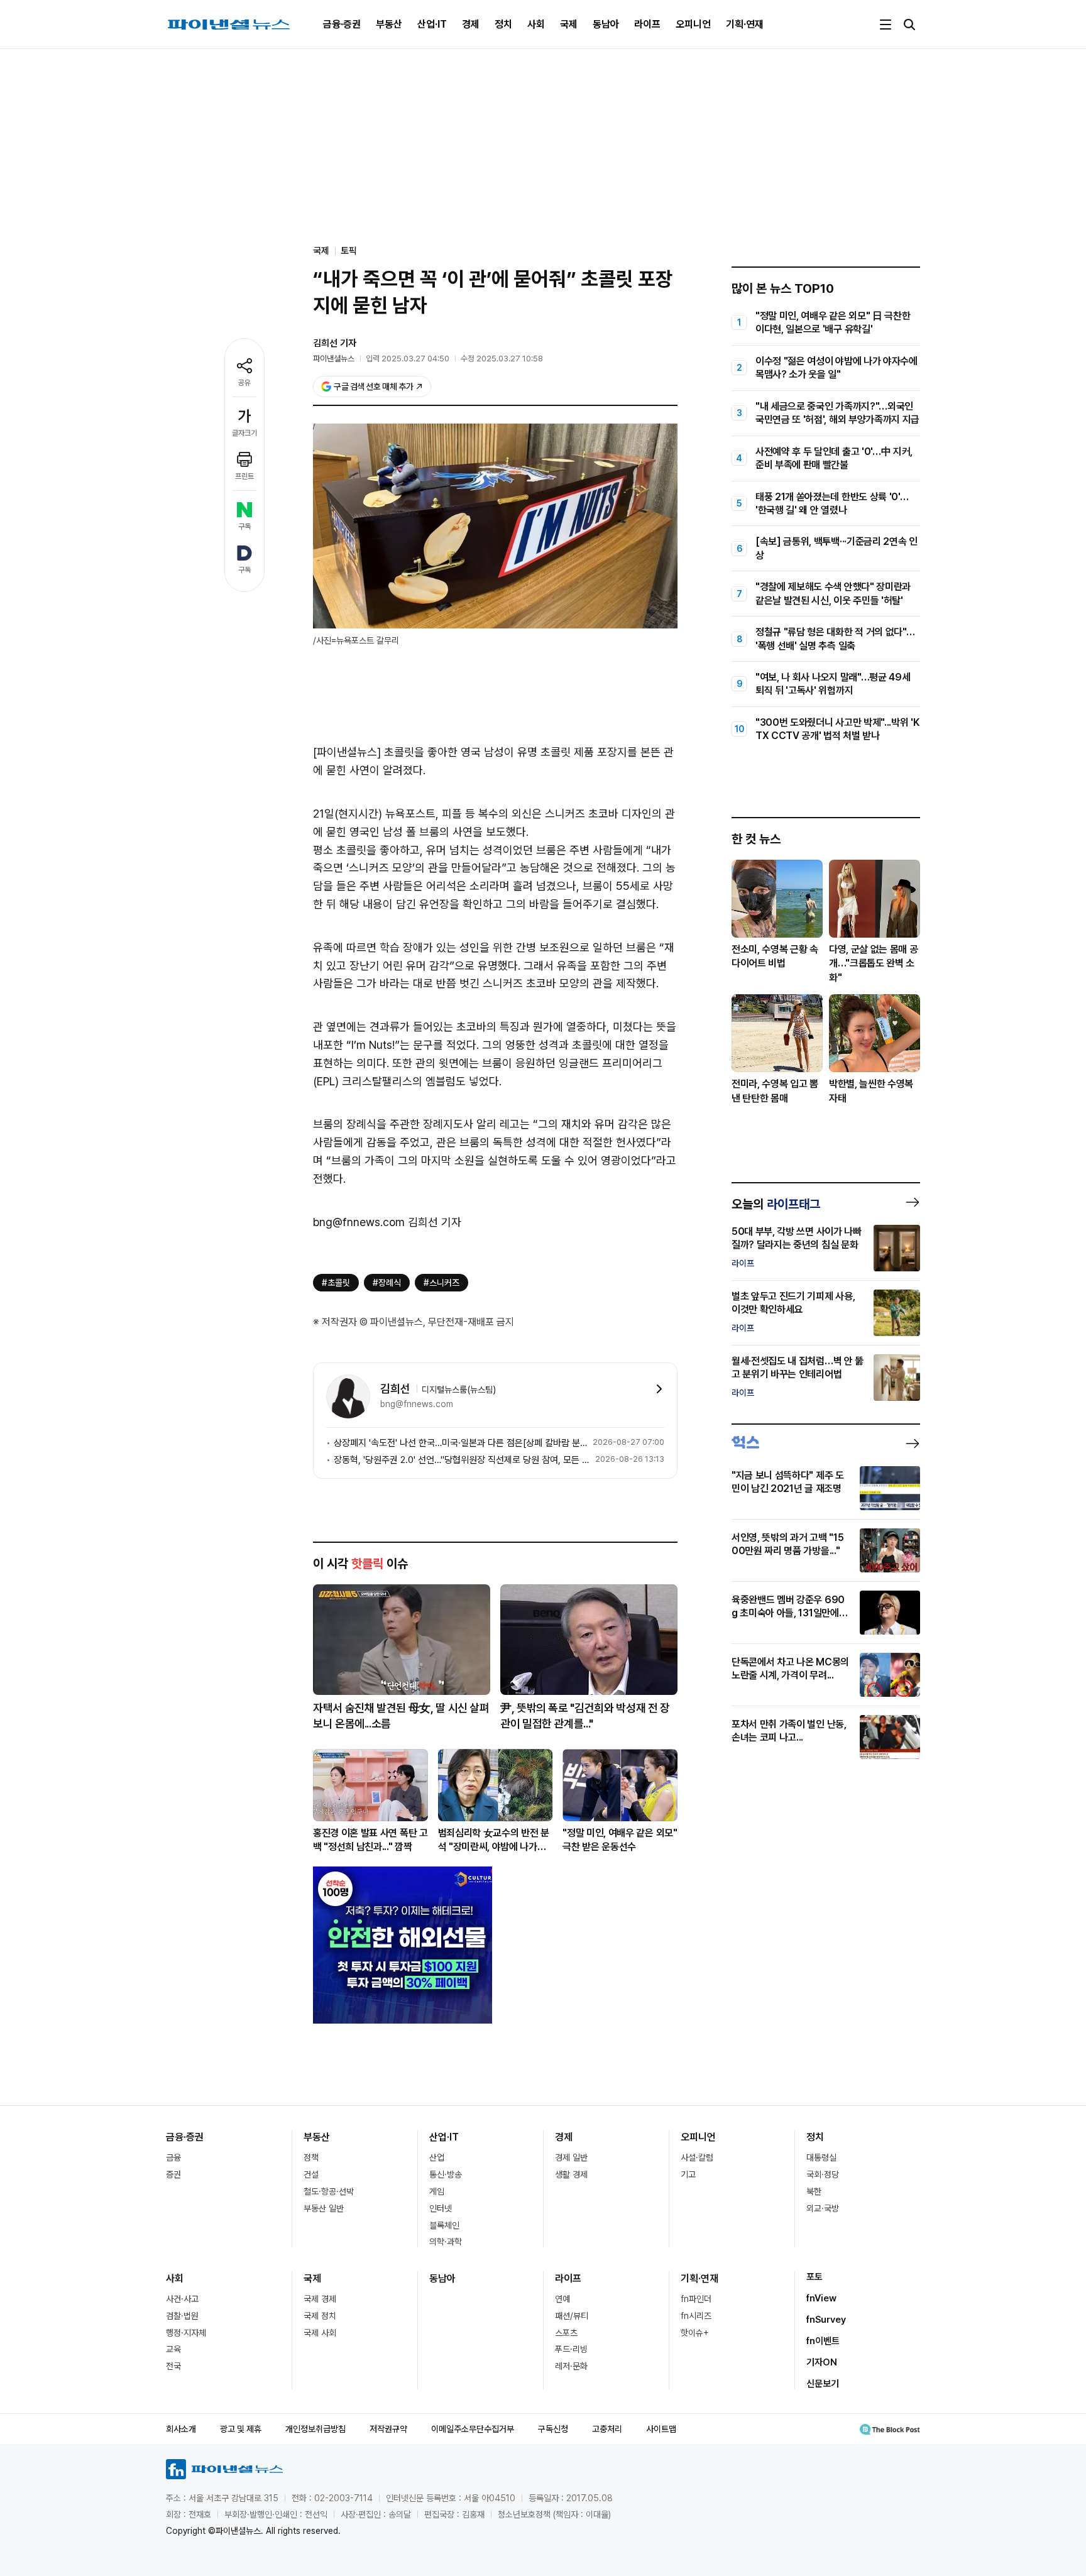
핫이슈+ (695, 2333)
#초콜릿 (336, 1283)
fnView (821, 2298)
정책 (311, 2157)
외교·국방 (823, 2208)
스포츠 (566, 2333)
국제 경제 (320, 2299)
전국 (173, 2366)
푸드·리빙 (571, 2349)
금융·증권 (342, 24)
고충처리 (607, 2429)
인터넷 (441, 2208)
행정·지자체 (186, 2333)
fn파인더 (696, 2299)
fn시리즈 (696, 2316)
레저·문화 (571, 2366)
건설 (311, 2174)
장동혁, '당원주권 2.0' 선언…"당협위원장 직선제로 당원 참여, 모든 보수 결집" (462, 1460)
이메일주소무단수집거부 (473, 2429)
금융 (173, 2157)
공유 (244, 383)
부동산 (389, 24)
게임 (437, 2191)
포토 (814, 2277)
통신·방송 (446, 2174)
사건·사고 (182, 2299)
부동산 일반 (324, 2208)
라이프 (647, 24)
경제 (471, 24)
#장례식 (387, 1283)
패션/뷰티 (572, 2316)
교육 (173, 2349)
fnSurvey (826, 2320)
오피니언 (693, 24)
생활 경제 (571, 2174)
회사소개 (181, 2429)
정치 (503, 24)
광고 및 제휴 (241, 2429)
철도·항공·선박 (329, 2191)
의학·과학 (446, 2242)
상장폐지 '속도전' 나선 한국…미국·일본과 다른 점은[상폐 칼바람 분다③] (461, 1443)
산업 (437, 2157)
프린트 (244, 476)
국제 (569, 24)
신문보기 (823, 2384)
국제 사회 (320, 2333)
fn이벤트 (823, 2341)
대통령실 (821, 2157)
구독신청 (553, 2429)
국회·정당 (823, 2174)
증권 (173, 2174)
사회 (536, 24)
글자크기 (244, 433)
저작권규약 (388, 2429)
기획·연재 (745, 24)
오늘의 (776, 1204)
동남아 (606, 24)
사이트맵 (661, 2429)
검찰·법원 (182, 2316)
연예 (562, 2299)
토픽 (349, 251)
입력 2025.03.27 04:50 (408, 359)
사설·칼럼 (697, 2157)
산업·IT (432, 24)
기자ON (822, 2362)
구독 (244, 527)
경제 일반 (571, 2157)
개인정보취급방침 (315, 2429)
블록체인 (444, 2225)
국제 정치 (320, 2316)
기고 (688, 2174)
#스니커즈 (442, 1283)
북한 (814, 2191)
